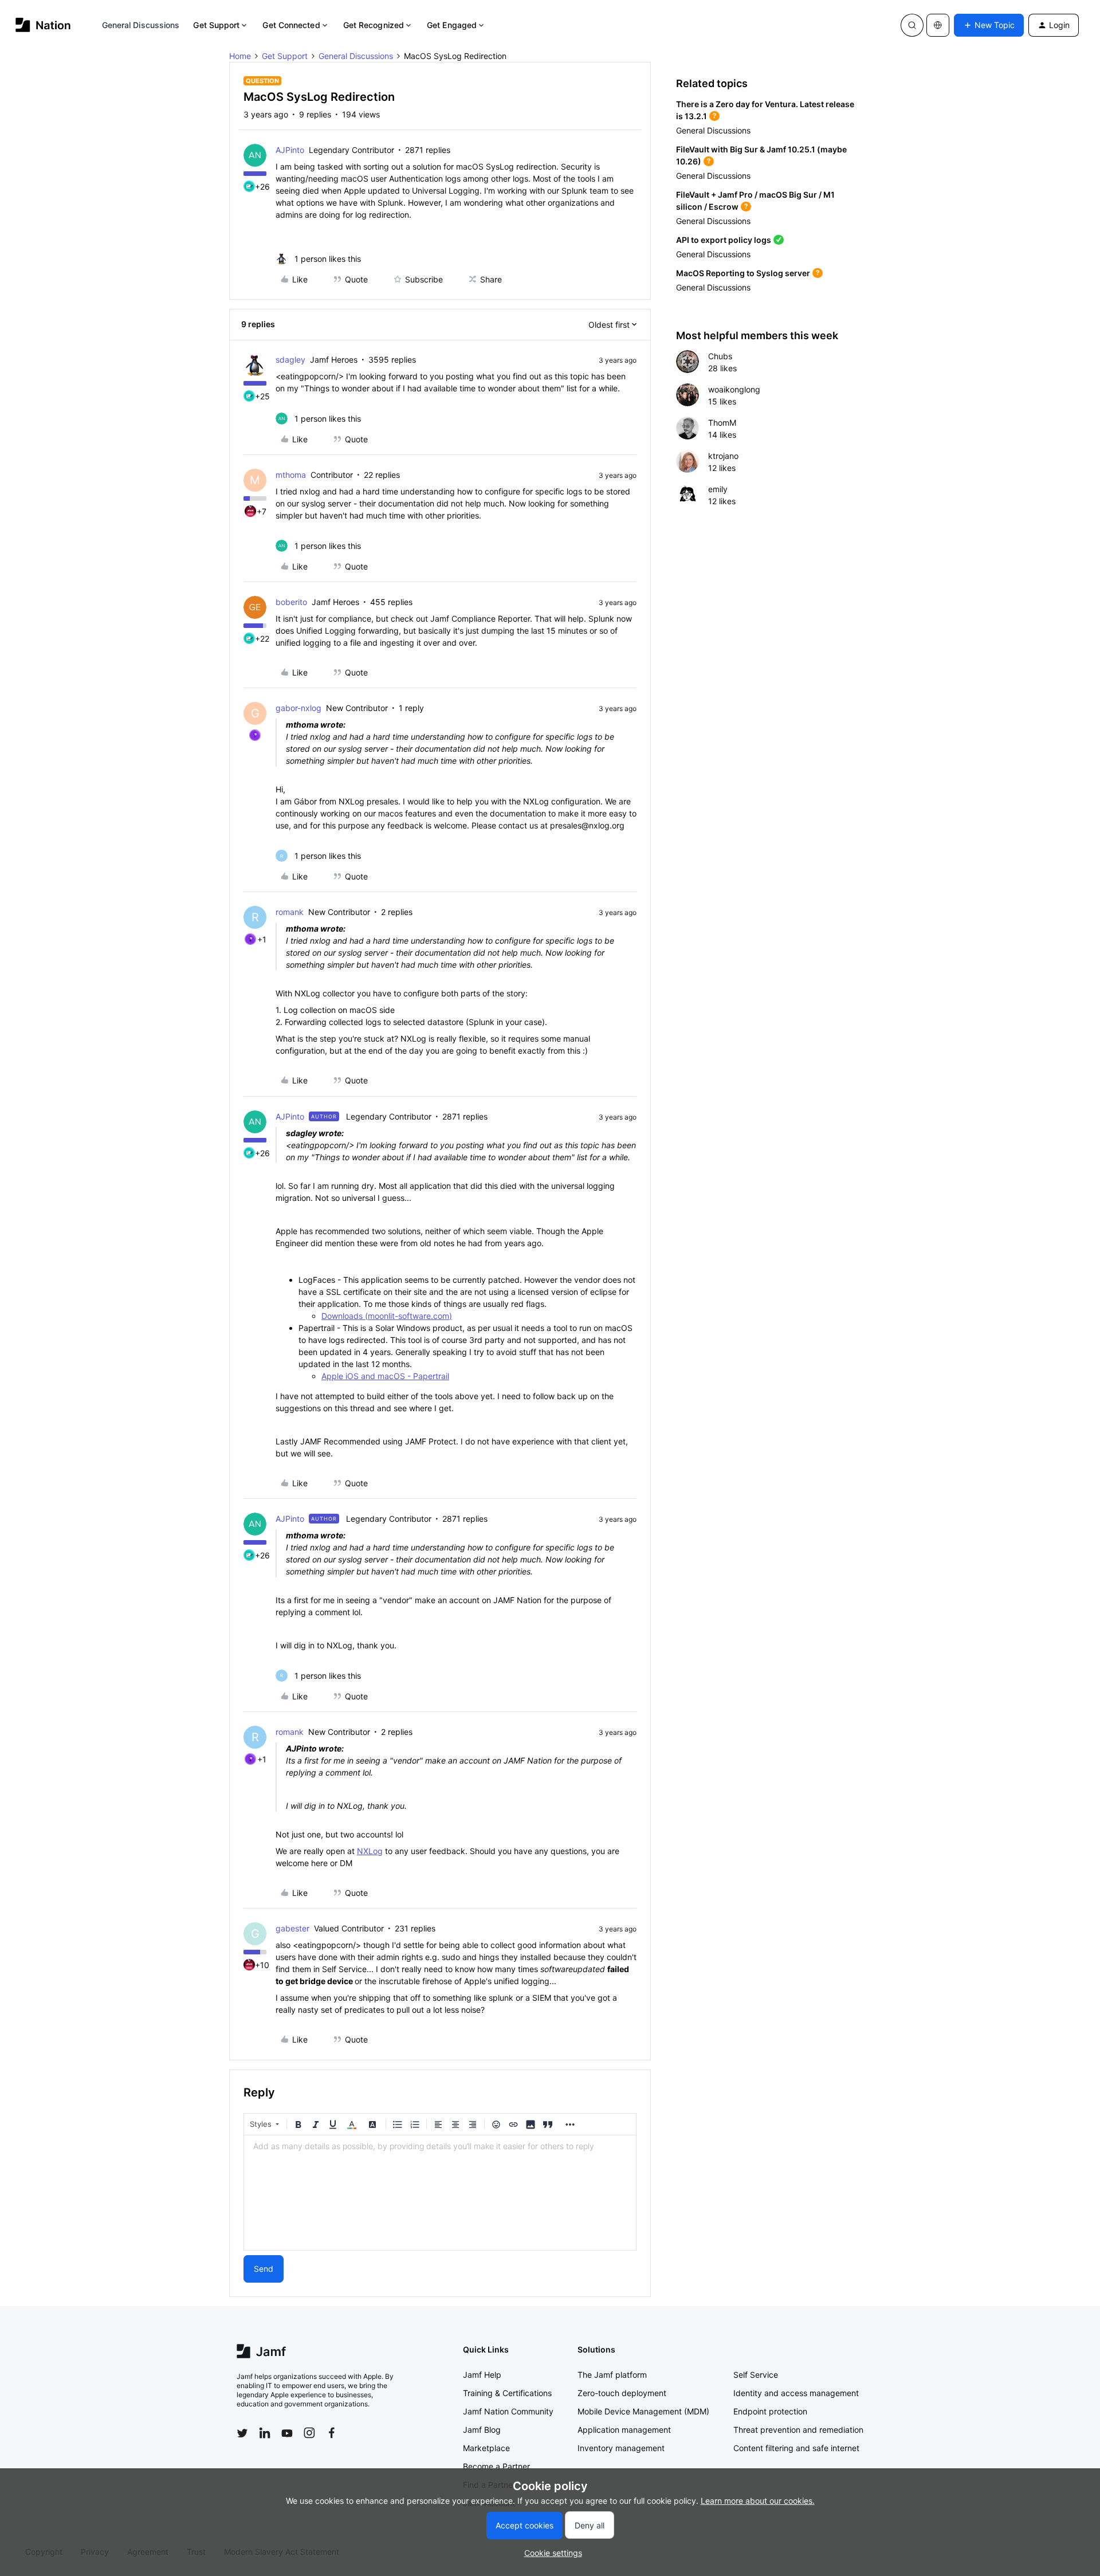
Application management (624, 2430)
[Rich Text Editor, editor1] (440, 2193)
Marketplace (486, 2448)
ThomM (722, 423)
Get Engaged (452, 25)
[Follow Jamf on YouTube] (287, 2433)
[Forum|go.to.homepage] (43, 25)
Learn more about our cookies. (758, 2501)
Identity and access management (796, 2393)
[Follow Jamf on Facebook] (332, 2433)
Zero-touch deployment (622, 2393)
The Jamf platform (612, 2375)
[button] (989, 25)
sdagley (290, 360)
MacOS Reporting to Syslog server (743, 273)
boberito (291, 602)
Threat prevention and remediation (798, 2430)
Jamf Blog (482, 2430)
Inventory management (621, 2448)
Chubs (720, 356)
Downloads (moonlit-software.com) (387, 1316)
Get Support (216, 25)
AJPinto (290, 150)
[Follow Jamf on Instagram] (309, 2433)
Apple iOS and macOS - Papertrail (385, 1376)
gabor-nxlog (298, 708)
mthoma (291, 475)
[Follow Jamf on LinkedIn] (265, 2433)
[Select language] (938, 25)
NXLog (370, 1851)
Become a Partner (496, 2466)
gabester (292, 1928)
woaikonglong (734, 389)
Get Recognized (374, 25)
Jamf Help (482, 2375)
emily (718, 489)
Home (240, 56)
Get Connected (291, 25)
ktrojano (723, 456)
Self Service (756, 2375)
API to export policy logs (724, 240)
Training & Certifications (507, 2393)
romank (290, 912)
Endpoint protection (770, 2411)
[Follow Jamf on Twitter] (242, 2433)
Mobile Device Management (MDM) (643, 2411)
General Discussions (141, 25)
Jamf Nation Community (508, 2411)
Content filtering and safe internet (796, 2448)
